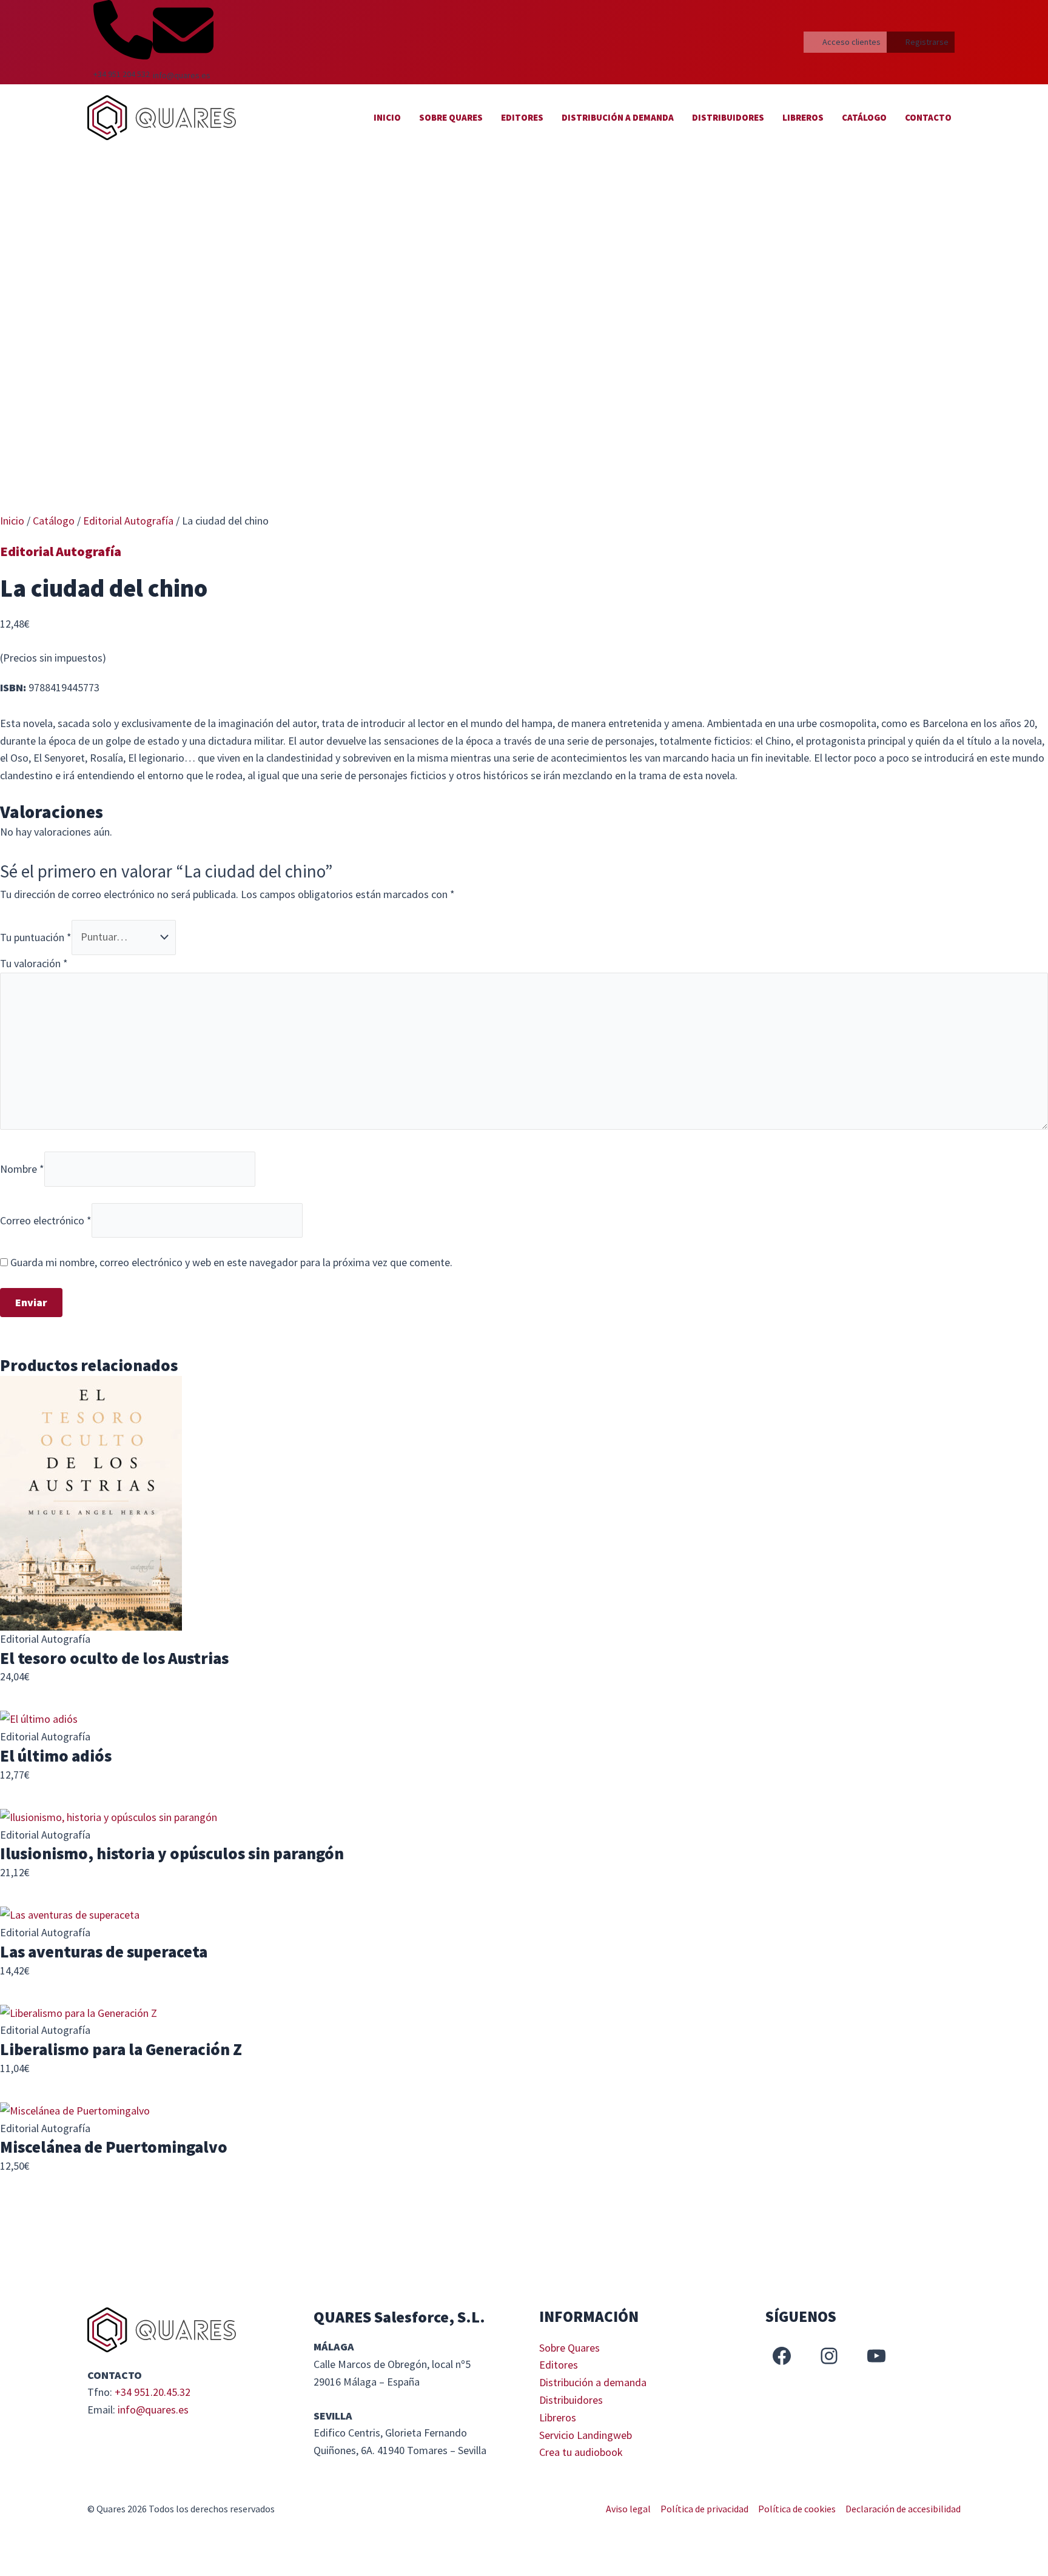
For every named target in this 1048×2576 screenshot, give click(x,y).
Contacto (928, 117)
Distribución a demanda (618, 117)
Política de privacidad (704, 2509)
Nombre (22, 1168)
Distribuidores (728, 117)
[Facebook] (782, 2356)
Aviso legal (628, 2509)
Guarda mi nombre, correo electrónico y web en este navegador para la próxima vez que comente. (231, 1262)
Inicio (387, 117)
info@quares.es (153, 2410)
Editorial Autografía (128, 521)
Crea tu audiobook (581, 2452)
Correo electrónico (46, 1220)
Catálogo (864, 117)
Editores (522, 117)
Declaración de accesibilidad (903, 2509)
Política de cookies (797, 2509)
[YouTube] (876, 2356)
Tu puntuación (36, 937)
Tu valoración (34, 963)
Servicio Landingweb (586, 2435)
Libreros (803, 117)
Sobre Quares (451, 117)
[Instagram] (829, 2356)
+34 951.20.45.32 (153, 2392)
